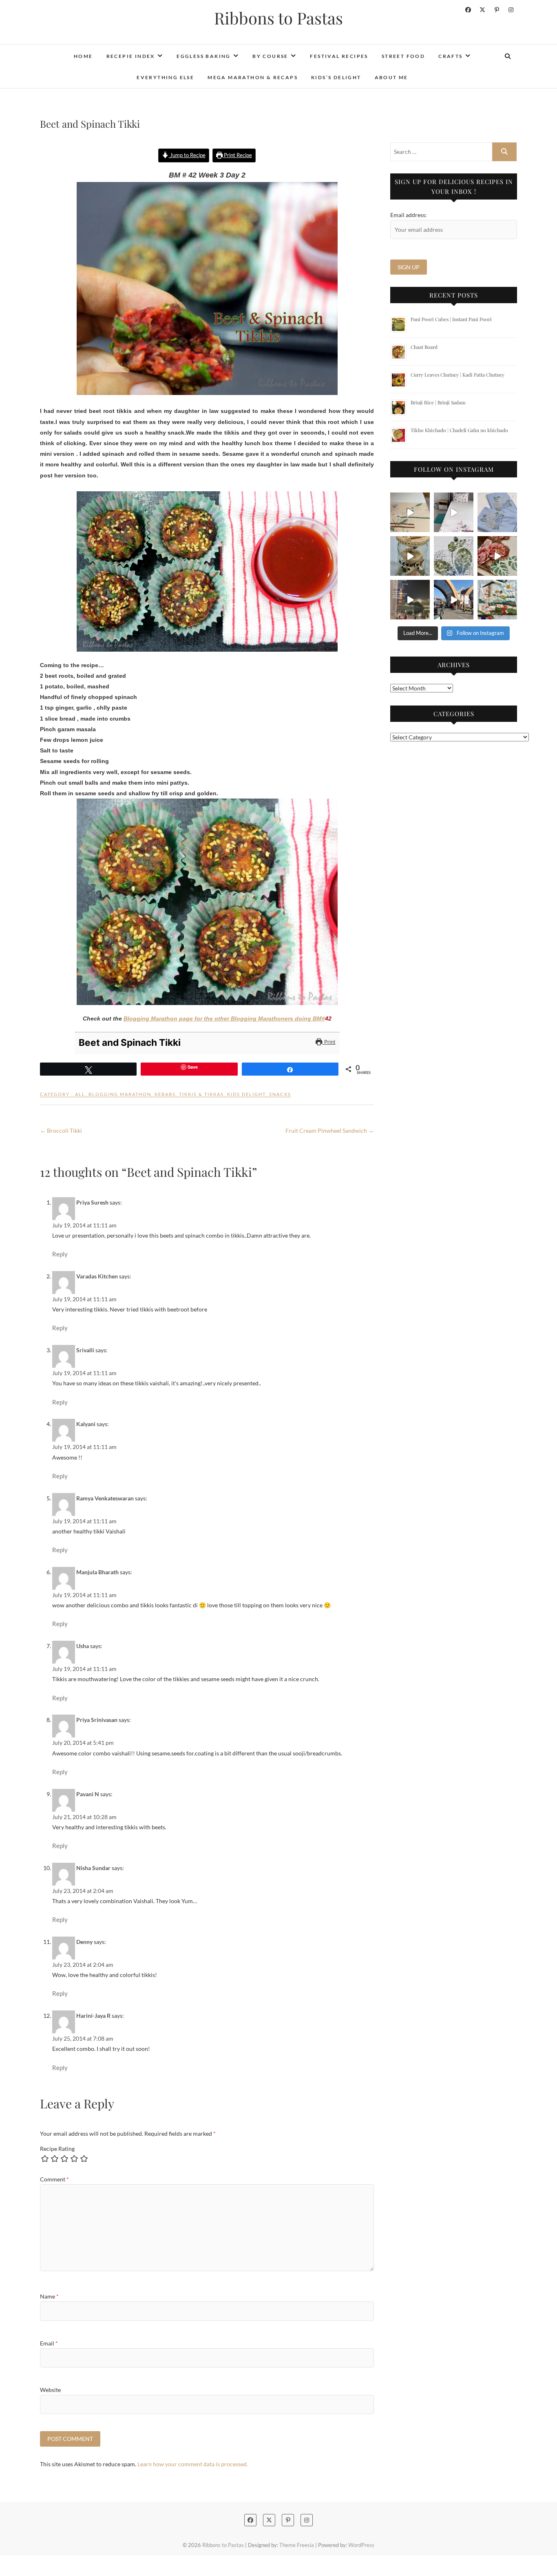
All (80, 1094)
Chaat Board (424, 347)
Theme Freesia (297, 2545)
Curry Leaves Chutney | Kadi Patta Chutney (458, 375)
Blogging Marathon (120, 1094)
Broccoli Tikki (61, 1130)
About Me (391, 77)
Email (49, 2343)
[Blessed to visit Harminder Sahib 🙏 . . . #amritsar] (410, 600)
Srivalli (85, 1350)
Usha (83, 1646)
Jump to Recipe (187, 155)
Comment (54, 2179)
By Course (270, 56)
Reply (60, 1254)
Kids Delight (246, 1094)
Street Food (403, 56)
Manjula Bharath (97, 1572)
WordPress (361, 2545)
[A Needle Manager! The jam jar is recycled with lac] (410, 556)
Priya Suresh (92, 1202)
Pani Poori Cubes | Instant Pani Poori (451, 319)
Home (83, 56)
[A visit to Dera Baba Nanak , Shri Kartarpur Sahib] (454, 600)
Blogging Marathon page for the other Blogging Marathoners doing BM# (224, 1018)
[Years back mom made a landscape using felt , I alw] (497, 600)
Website (50, 2390)
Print (329, 1042)
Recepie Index (131, 56)
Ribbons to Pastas (278, 18)
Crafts (450, 56)
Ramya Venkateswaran (105, 1498)
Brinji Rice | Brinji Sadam (438, 402)
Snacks (280, 1094)
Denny (84, 1942)
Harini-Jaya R (93, 2016)
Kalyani (86, 1424)
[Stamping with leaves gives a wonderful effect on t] (454, 556)
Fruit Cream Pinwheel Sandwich (330, 1130)
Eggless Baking (204, 56)
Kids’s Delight (336, 77)
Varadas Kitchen (97, 1276)
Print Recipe (237, 155)
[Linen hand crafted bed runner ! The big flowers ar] (454, 512)
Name (49, 2296)
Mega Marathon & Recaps (253, 77)
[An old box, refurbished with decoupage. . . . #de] (497, 556)
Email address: (409, 215)
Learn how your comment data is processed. (193, 2464)
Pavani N (88, 1794)
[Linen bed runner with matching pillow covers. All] (410, 512)
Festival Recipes (339, 56)
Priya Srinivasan (97, 1720)
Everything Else (165, 77)
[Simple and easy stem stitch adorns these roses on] (497, 512)
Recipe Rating (57, 2149)
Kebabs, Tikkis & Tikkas (189, 1094)
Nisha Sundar (93, 1868)
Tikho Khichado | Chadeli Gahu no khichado (459, 430)
